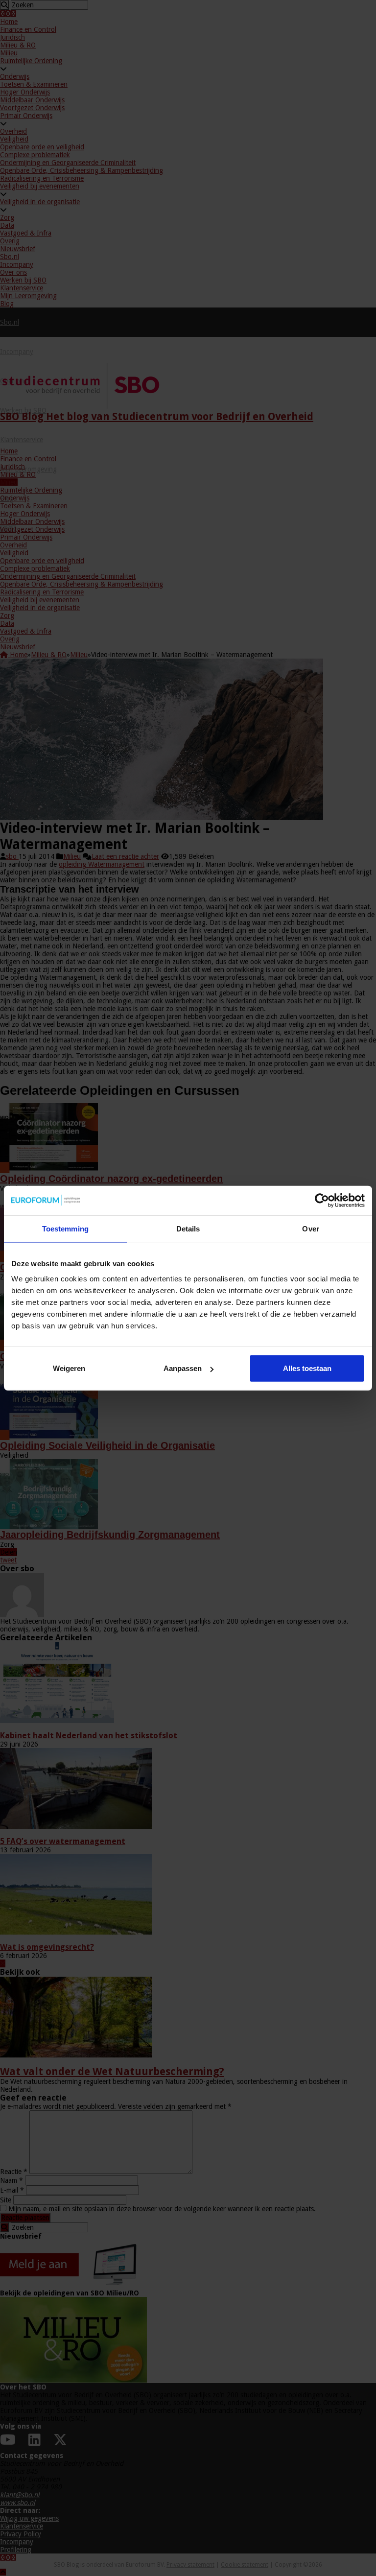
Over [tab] (310, 1228)
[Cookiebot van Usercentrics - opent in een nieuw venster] (322, 1200)
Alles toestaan (307, 1368)
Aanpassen (183, 1368)
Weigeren (69, 1368)
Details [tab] (188, 1228)
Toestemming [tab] (65, 1228)
